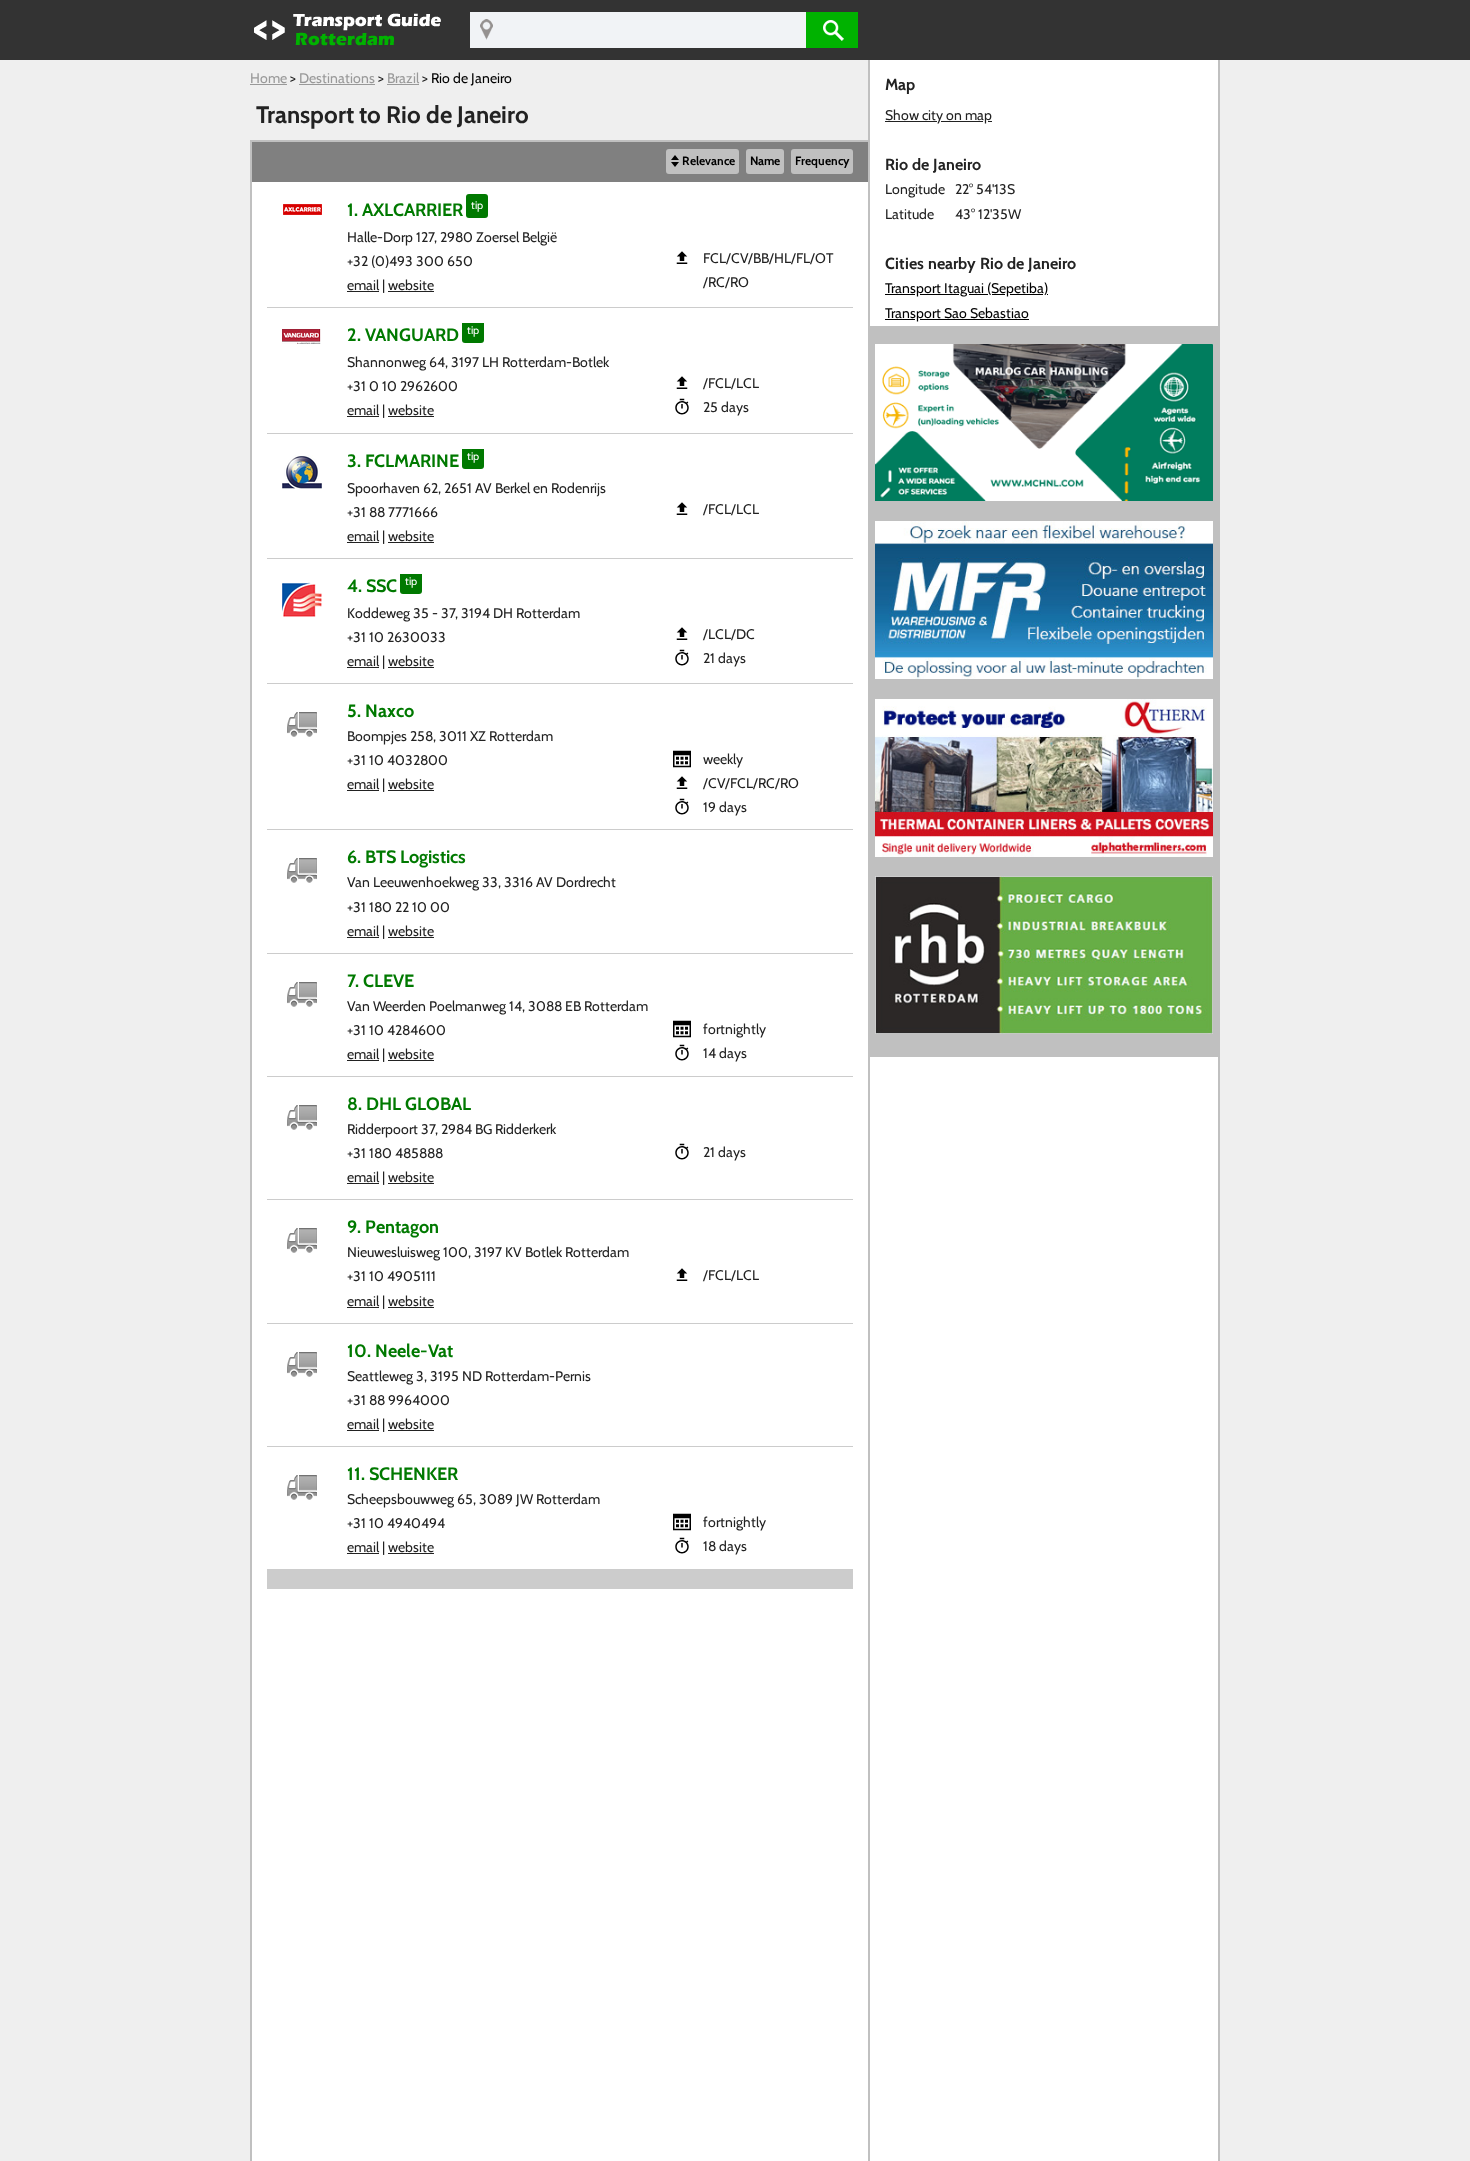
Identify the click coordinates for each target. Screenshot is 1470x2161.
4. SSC (372, 585)
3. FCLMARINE (403, 460)
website (411, 285)
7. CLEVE (380, 980)
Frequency (822, 161)
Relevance (708, 161)
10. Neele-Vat (400, 1350)
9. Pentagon (393, 1226)
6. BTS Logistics (406, 856)
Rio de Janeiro (471, 78)
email (363, 285)
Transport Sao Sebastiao (957, 313)
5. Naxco (380, 710)
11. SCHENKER (402, 1473)
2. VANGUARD (403, 334)
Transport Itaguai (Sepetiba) (966, 288)
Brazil (403, 78)
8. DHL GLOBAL (409, 1103)
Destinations (337, 78)
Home (268, 78)
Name (765, 161)
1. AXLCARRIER (405, 209)
